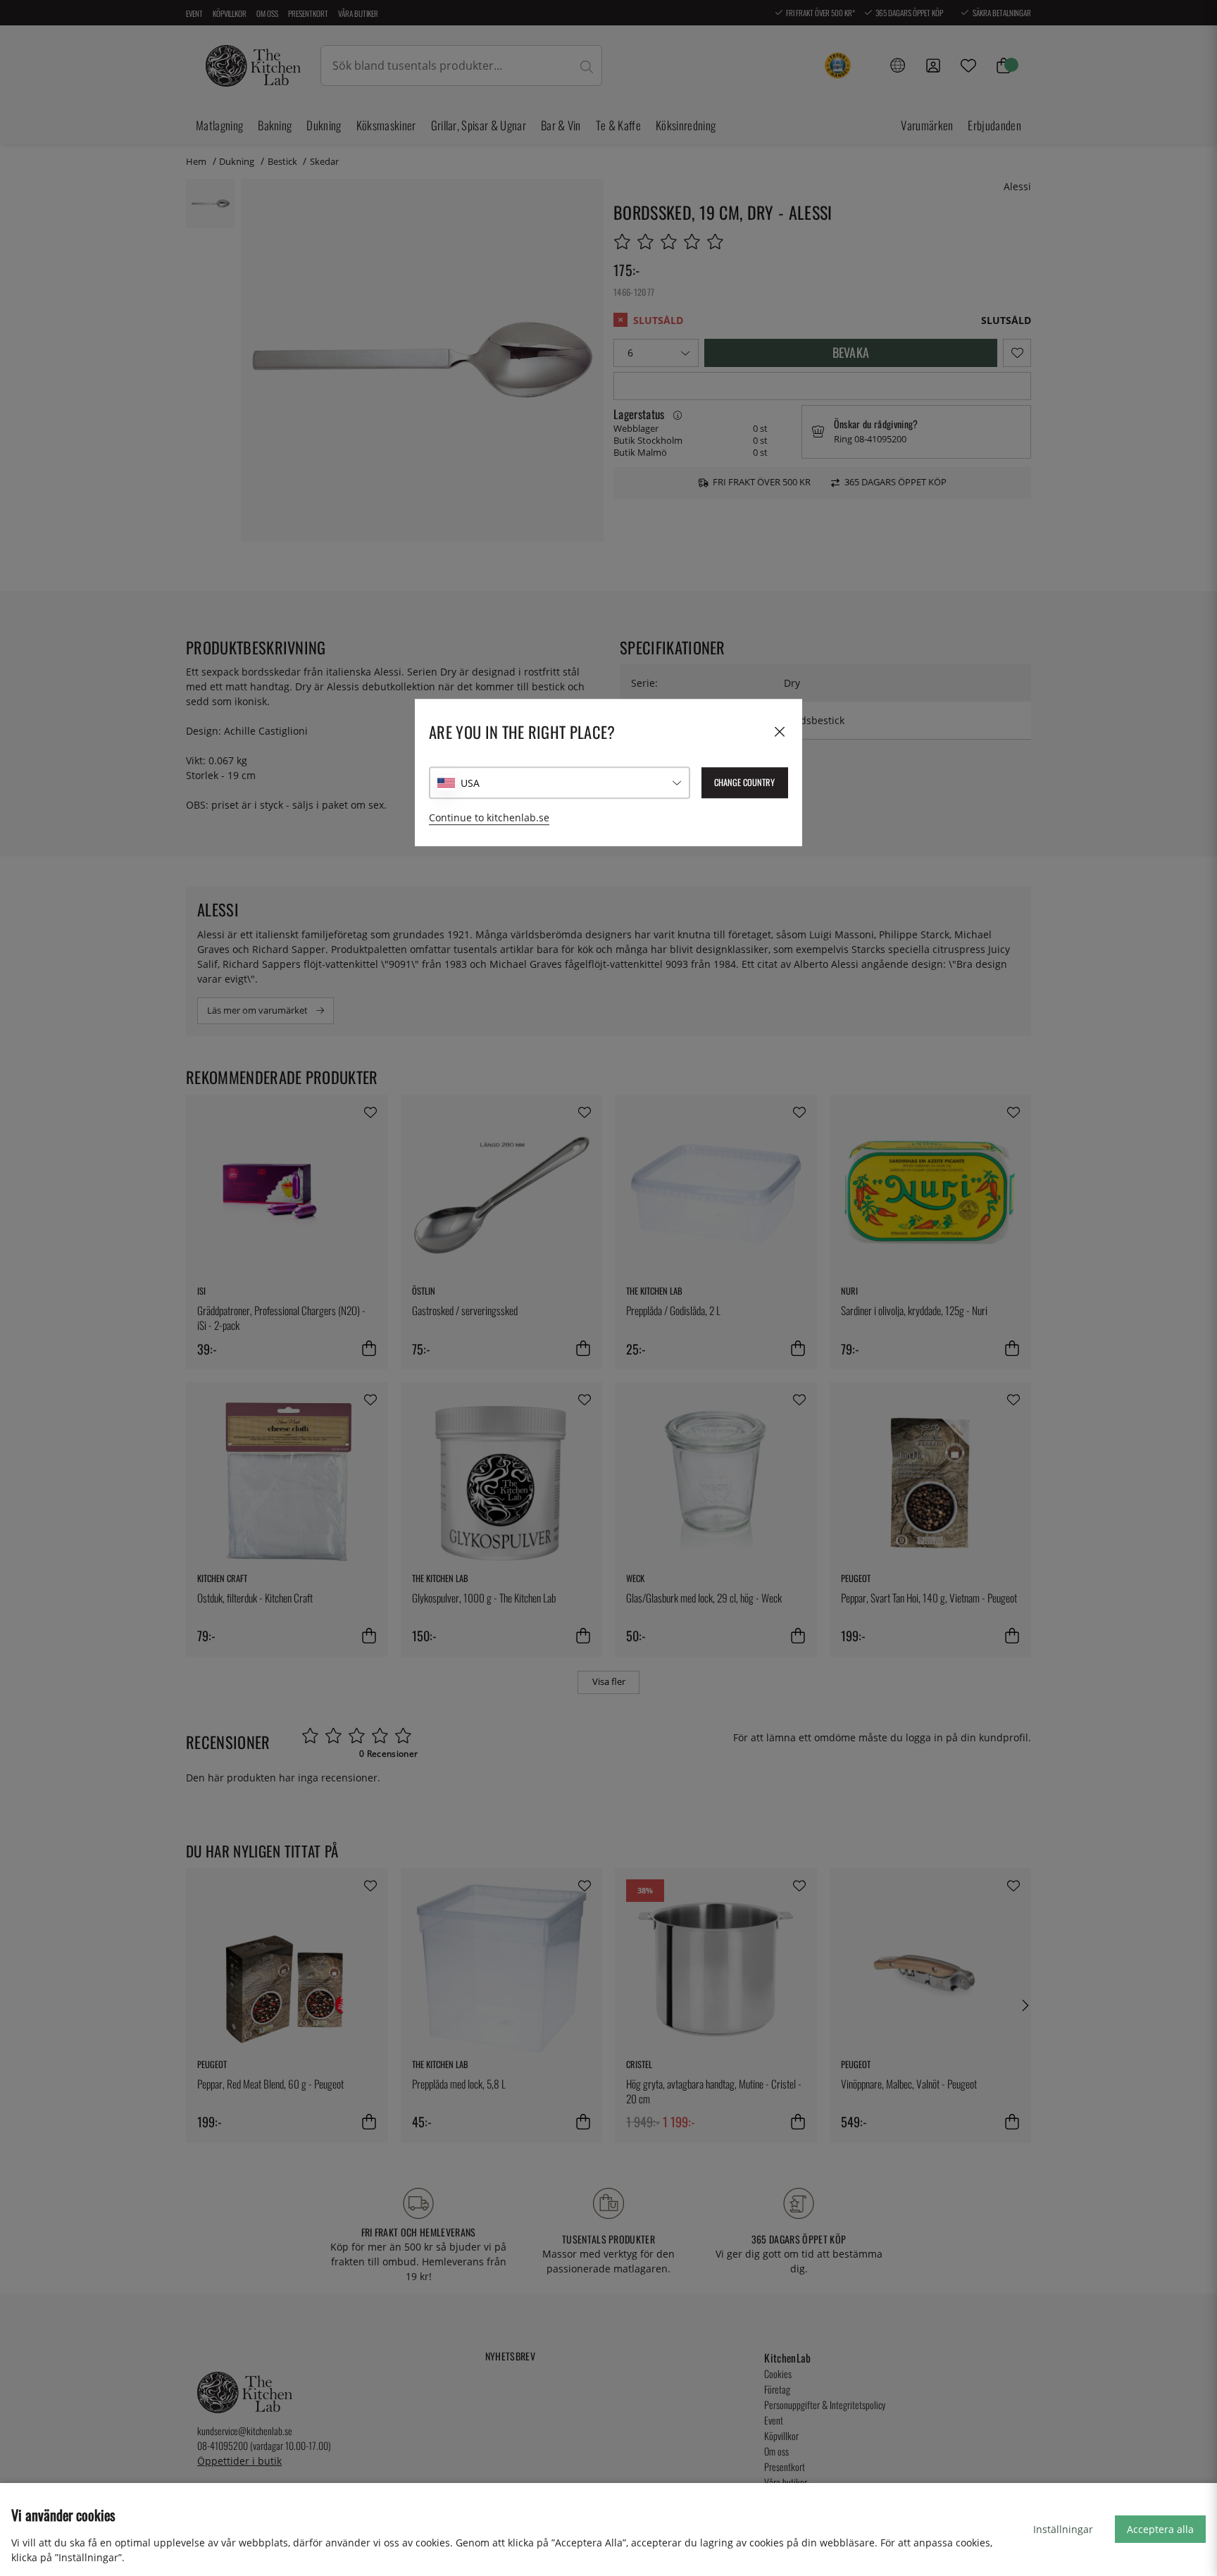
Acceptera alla (1160, 2529)
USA (470, 783)
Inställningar (1063, 2529)
